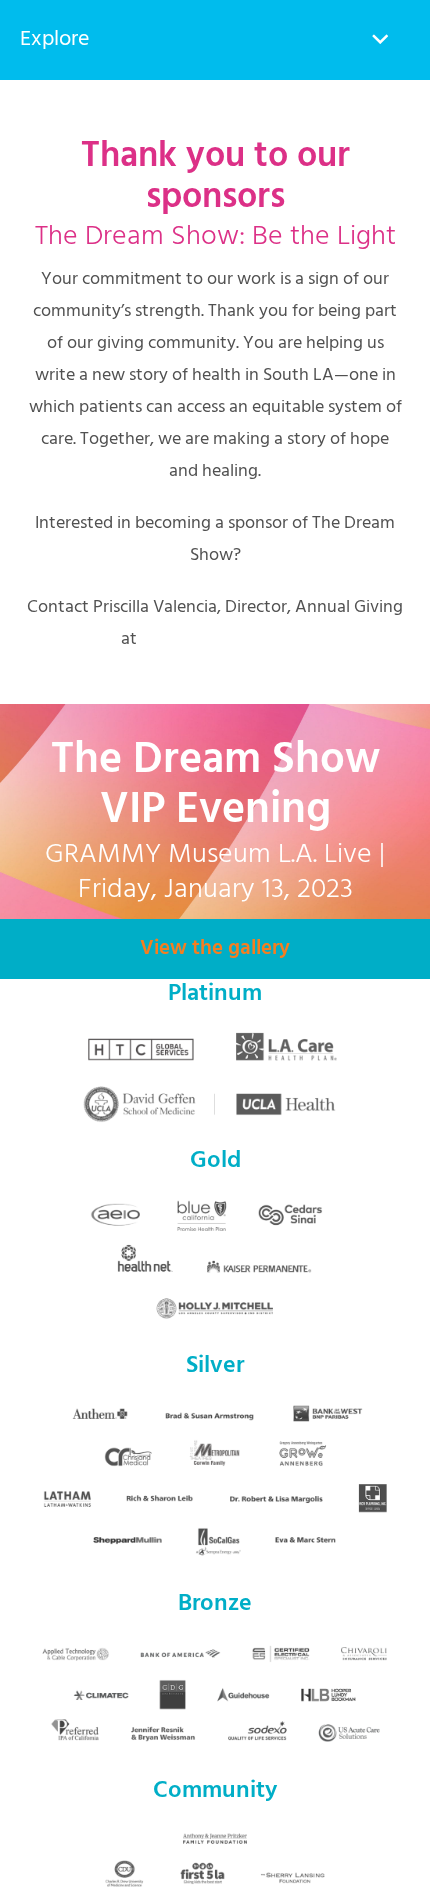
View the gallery (215, 948)
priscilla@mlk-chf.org (225, 639)
